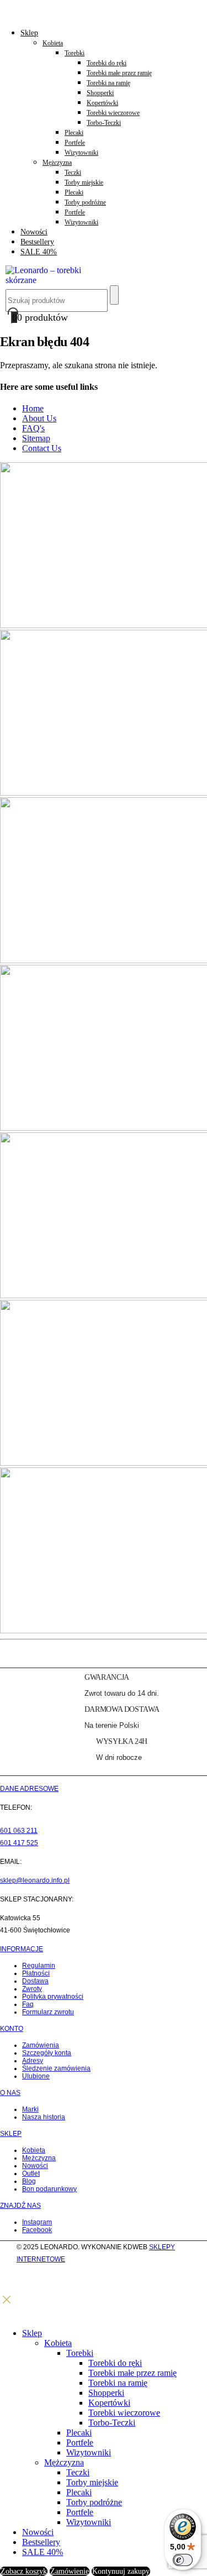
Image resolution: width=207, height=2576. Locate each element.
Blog (29, 2181)
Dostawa (35, 1981)
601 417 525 (19, 1843)
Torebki (75, 53)
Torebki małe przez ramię (119, 73)
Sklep (29, 33)
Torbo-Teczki (104, 123)
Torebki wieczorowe (113, 113)
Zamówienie (70, 2571)
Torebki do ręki (107, 63)
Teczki (73, 173)
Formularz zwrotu (48, 2012)
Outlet (31, 2173)
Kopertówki (102, 103)
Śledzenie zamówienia (56, 2068)
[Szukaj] (114, 295)
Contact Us (42, 448)
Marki (30, 2109)
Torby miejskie (84, 182)
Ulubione (36, 2076)
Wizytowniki (81, 153)
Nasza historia (44, 2117)
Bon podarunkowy (49, 2189)
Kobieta (53, 43)
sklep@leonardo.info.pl (35, 1880)
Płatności (36, 1973)
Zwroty (32, 1989)
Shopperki (100, 93)
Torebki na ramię (108, 83)
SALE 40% (39, 252)
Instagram (37, 2222)
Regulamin (39, 1966)
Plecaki (74, 133)
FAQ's (33, 428)
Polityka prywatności (53, 1997)
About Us (39, 418)
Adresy (33, 2061)
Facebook (37, 2230)
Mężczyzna (57, 163)
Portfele (75, 143)
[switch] (183, 2560)
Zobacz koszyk (24, 2571)
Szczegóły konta (47, 2053)
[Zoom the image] (104, 546)
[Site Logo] (50, 280)
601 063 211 (19, 1831)
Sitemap (36, 438)
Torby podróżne (85, 202)
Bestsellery (37, 242)
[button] (7, 2303)
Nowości (34, 232)
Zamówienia (41, 2045)
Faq (28, 2004)
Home (33, 408)
